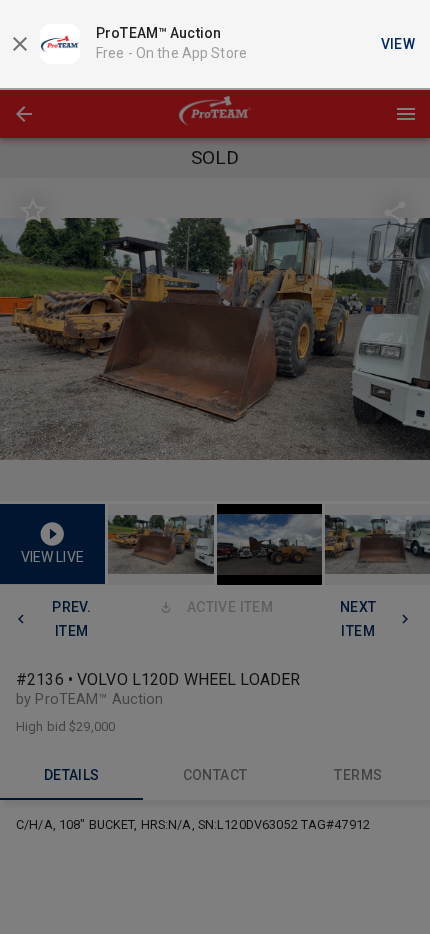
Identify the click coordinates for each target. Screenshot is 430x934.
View (398, 44)
